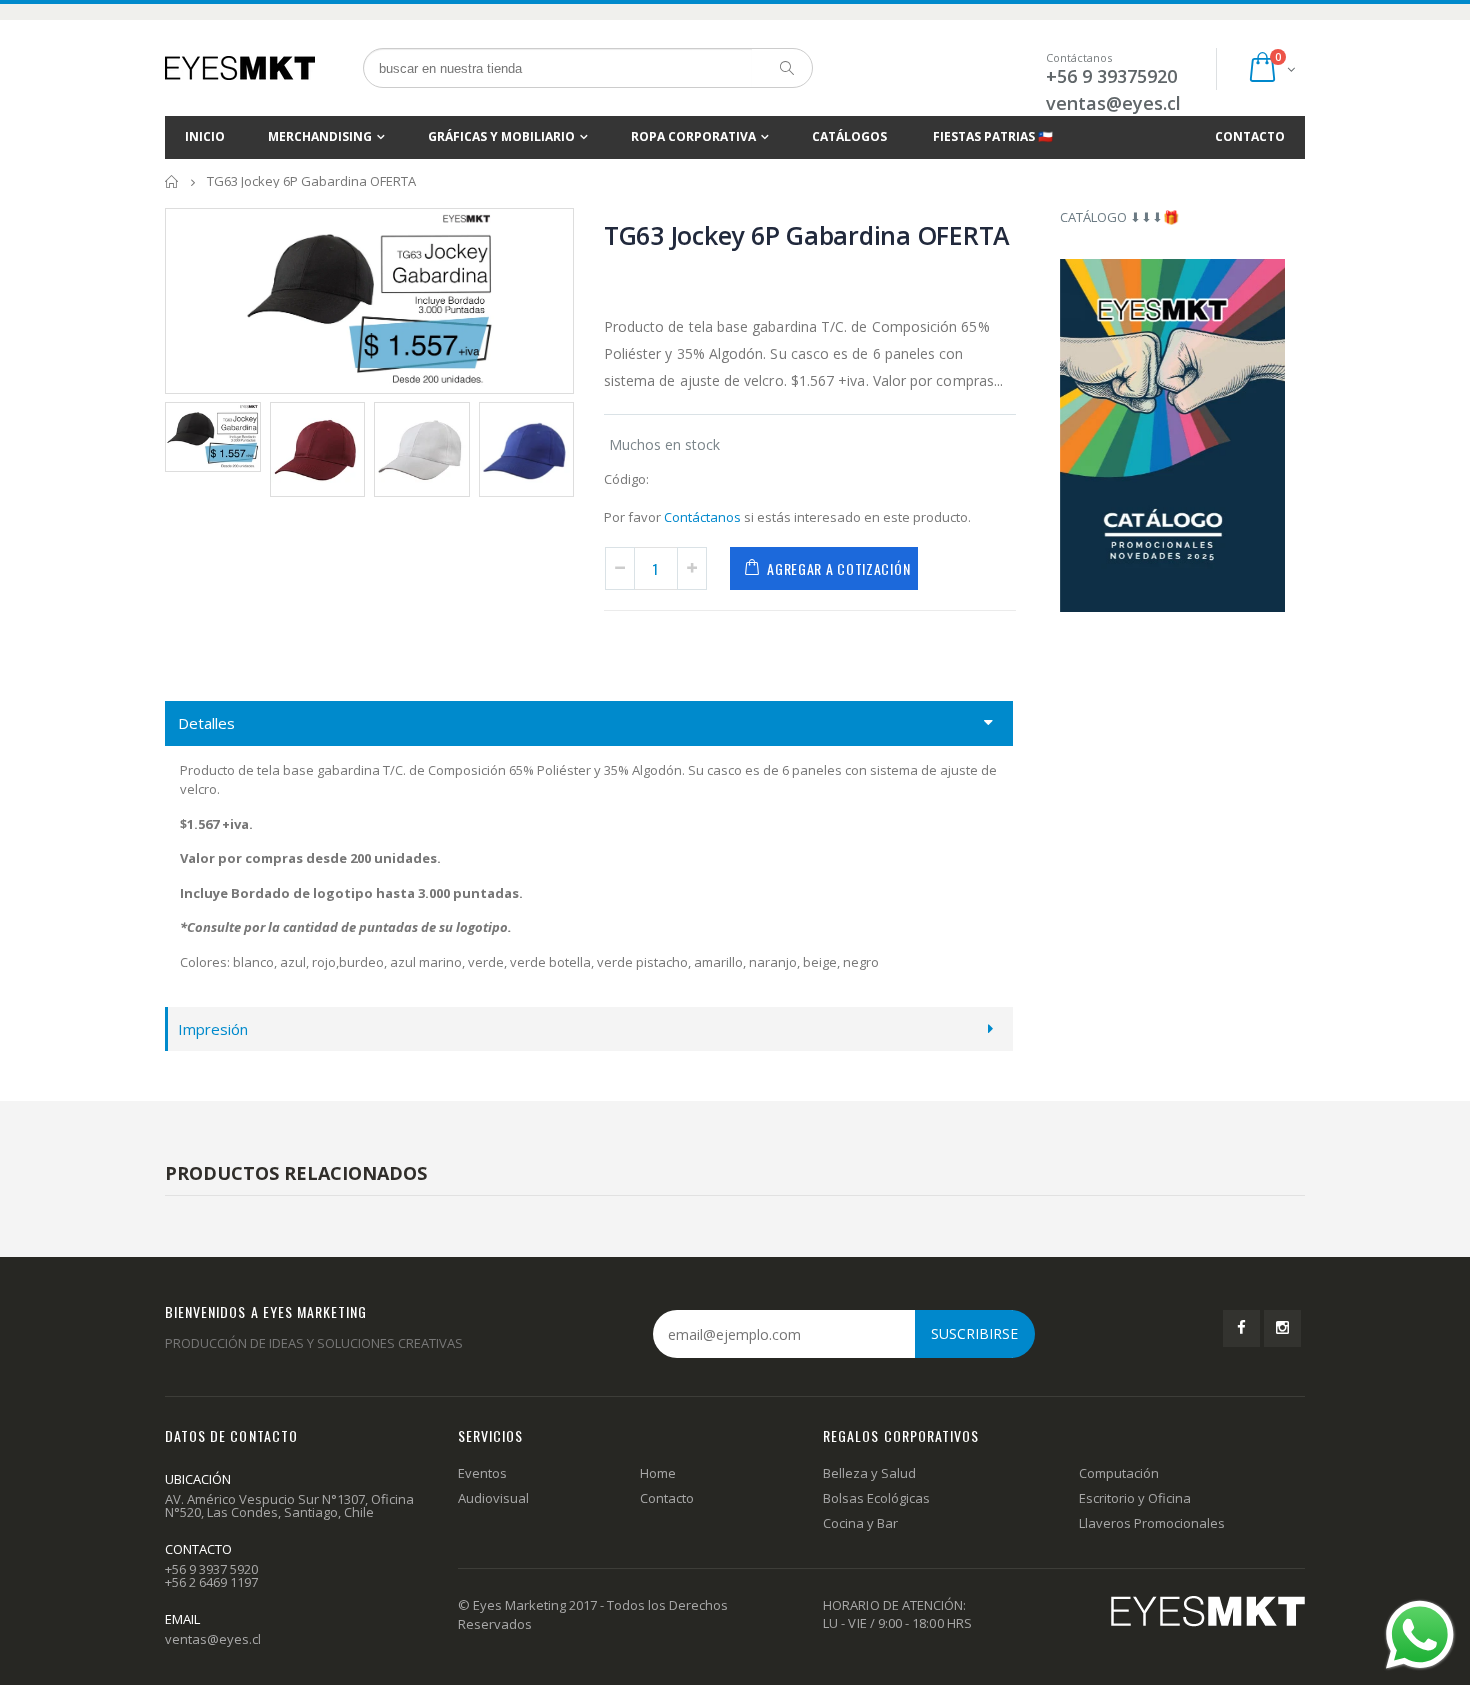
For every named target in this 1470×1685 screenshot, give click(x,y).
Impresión (213, 1029)
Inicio (172, 181)
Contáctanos (702, 517)
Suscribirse (974, 1333)
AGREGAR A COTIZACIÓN (838, 568)
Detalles (206, 723)
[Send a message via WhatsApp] (1420, 1635)
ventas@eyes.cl (1113, 103)
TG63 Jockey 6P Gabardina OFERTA (807, 235)
